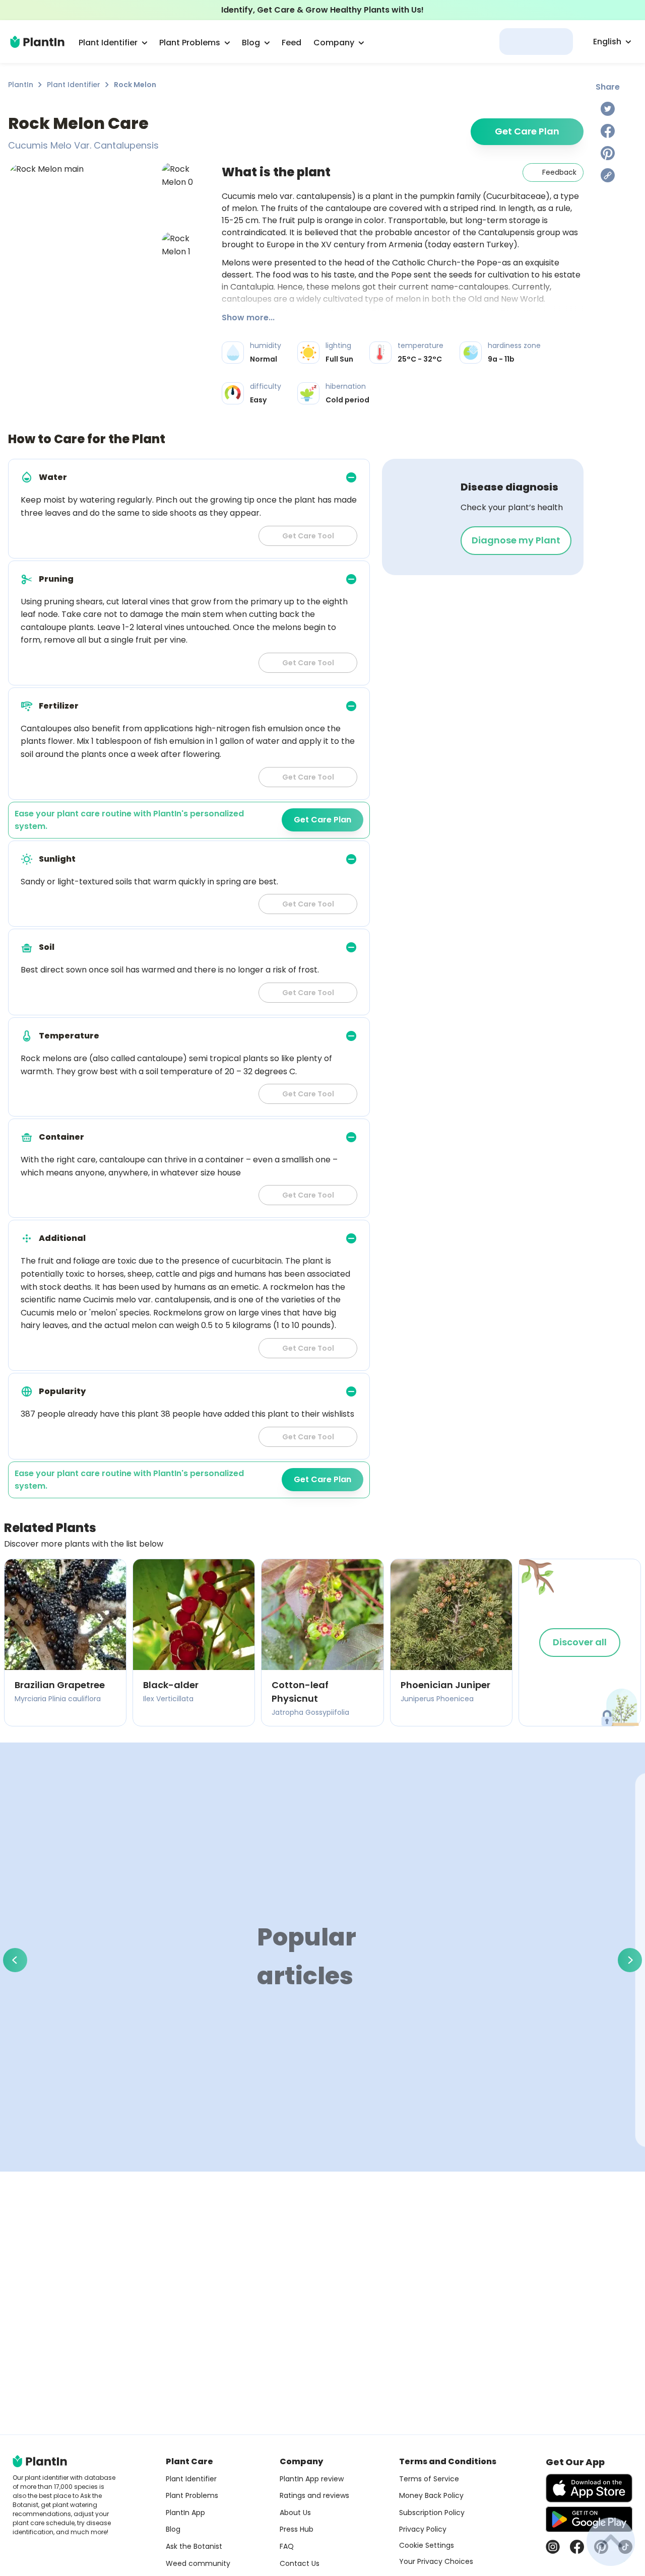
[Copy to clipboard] (608, 175)
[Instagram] (553, 2547)
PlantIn (21, 85)
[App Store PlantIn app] (589, 2488)
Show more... (248, 318)
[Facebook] (608, 131)
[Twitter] (608, 109)
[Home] (37, 42)
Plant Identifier (74, 85)
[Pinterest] (608, 153)
